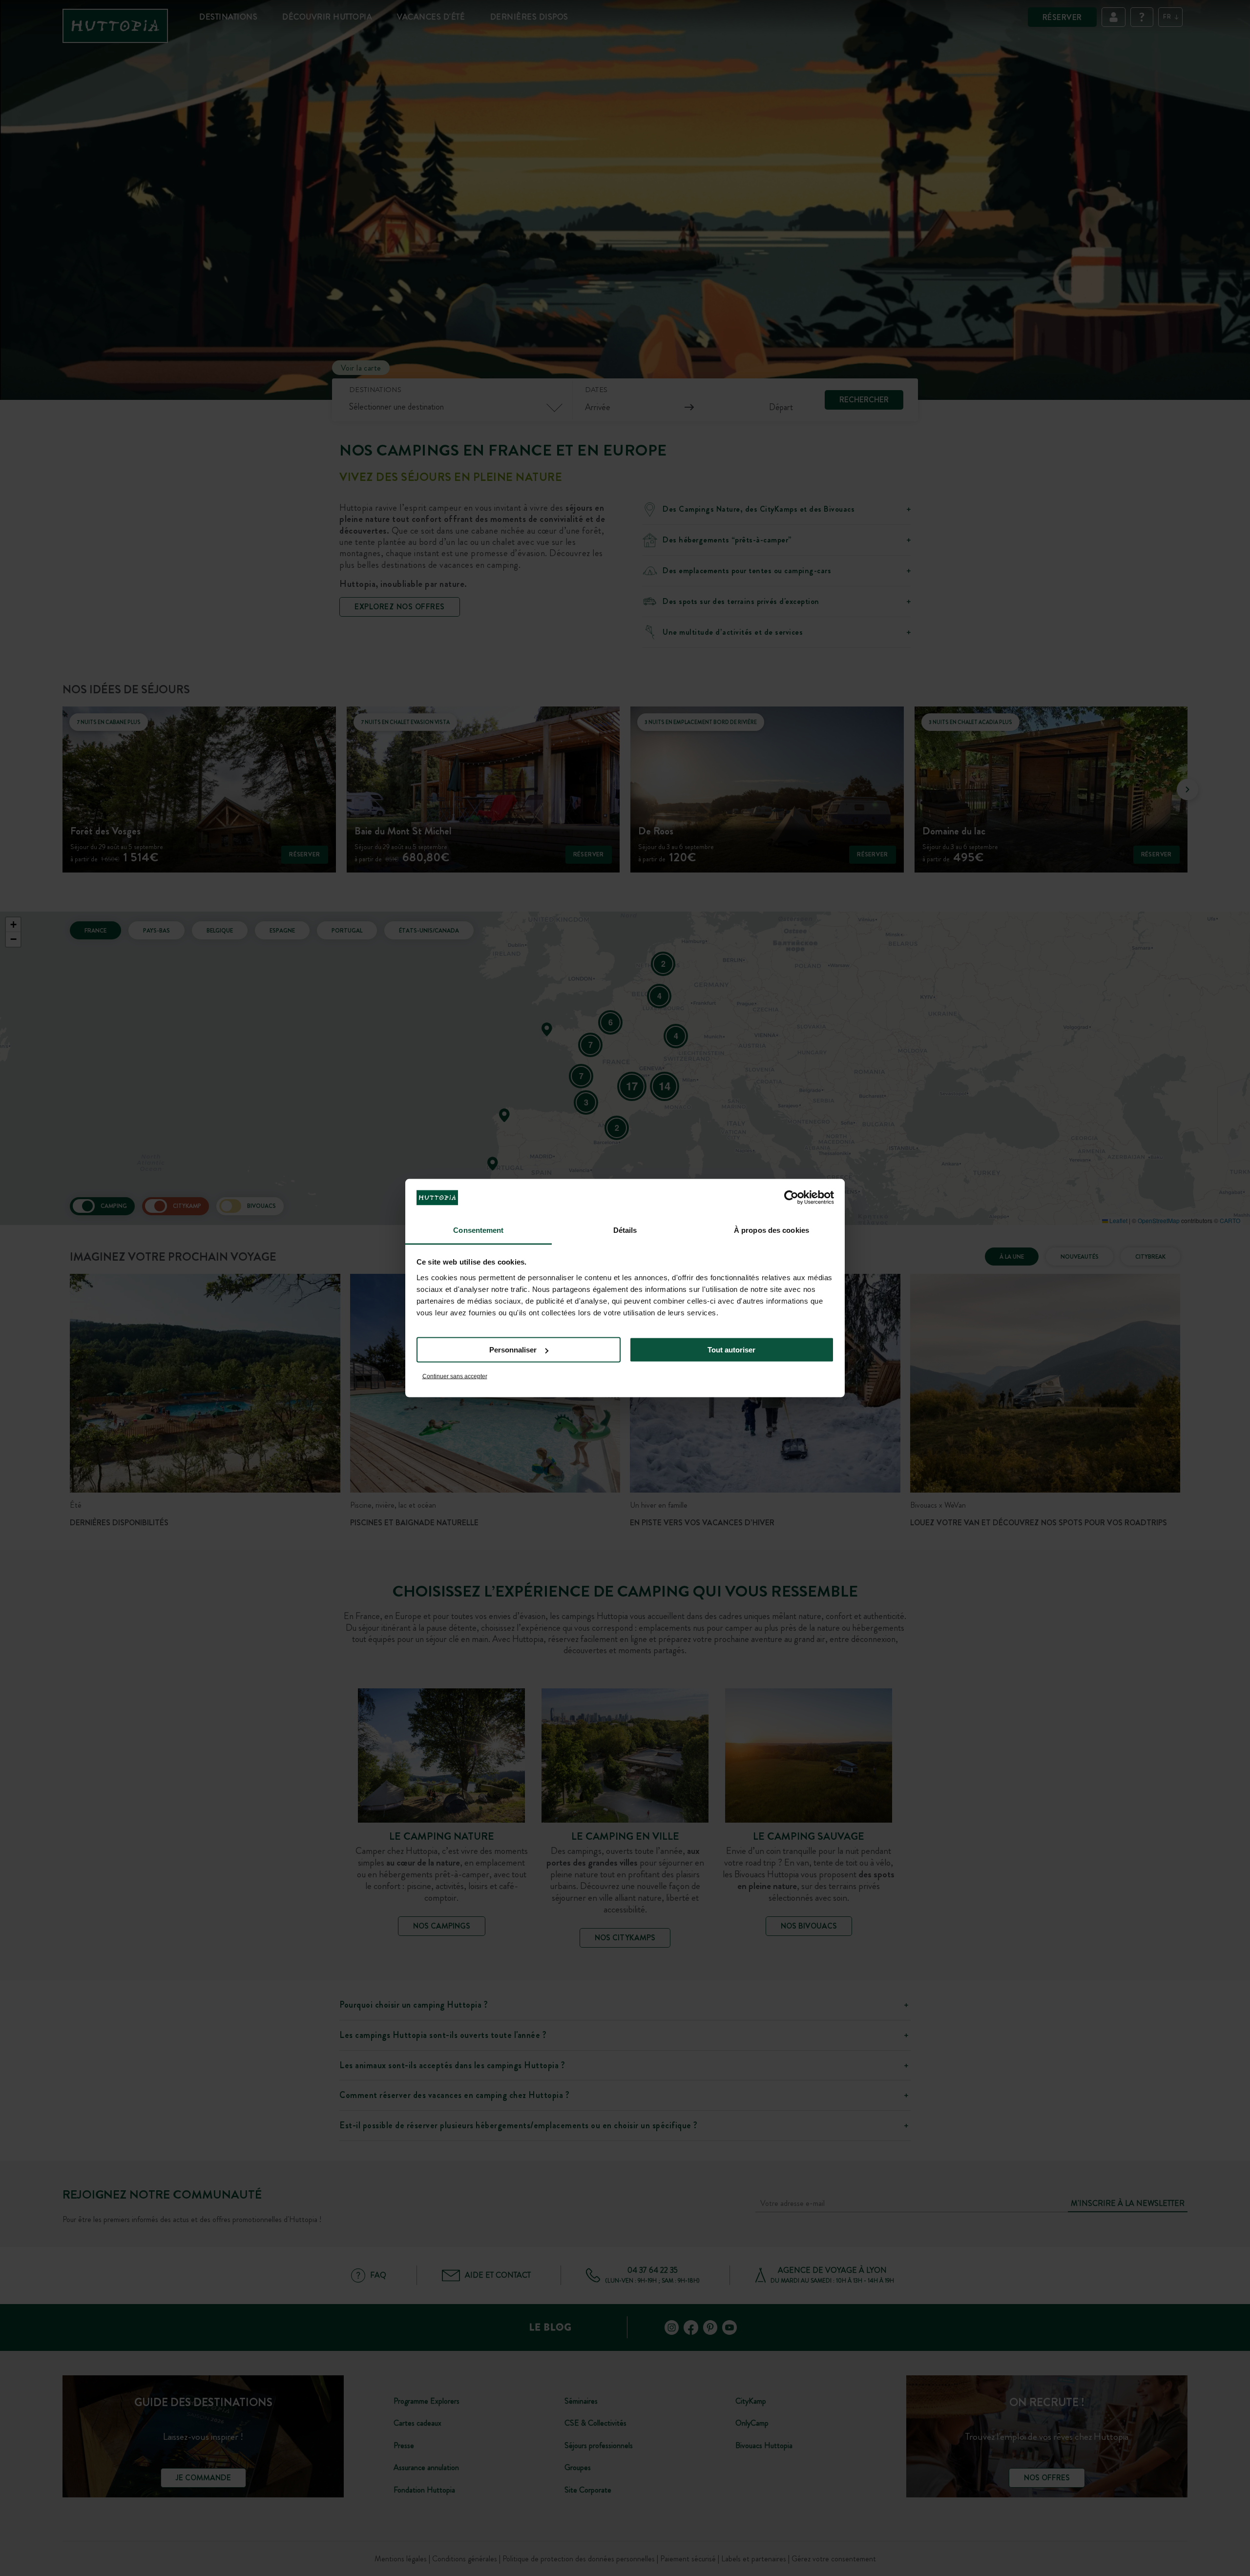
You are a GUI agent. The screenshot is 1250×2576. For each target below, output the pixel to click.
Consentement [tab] (478, 1230)
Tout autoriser (731, 1350)
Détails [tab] (625, 1230)
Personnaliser (513, 1350)
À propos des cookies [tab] (771, 1230)
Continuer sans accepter (455, 1376)
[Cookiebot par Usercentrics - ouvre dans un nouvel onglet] (791, 1198)
